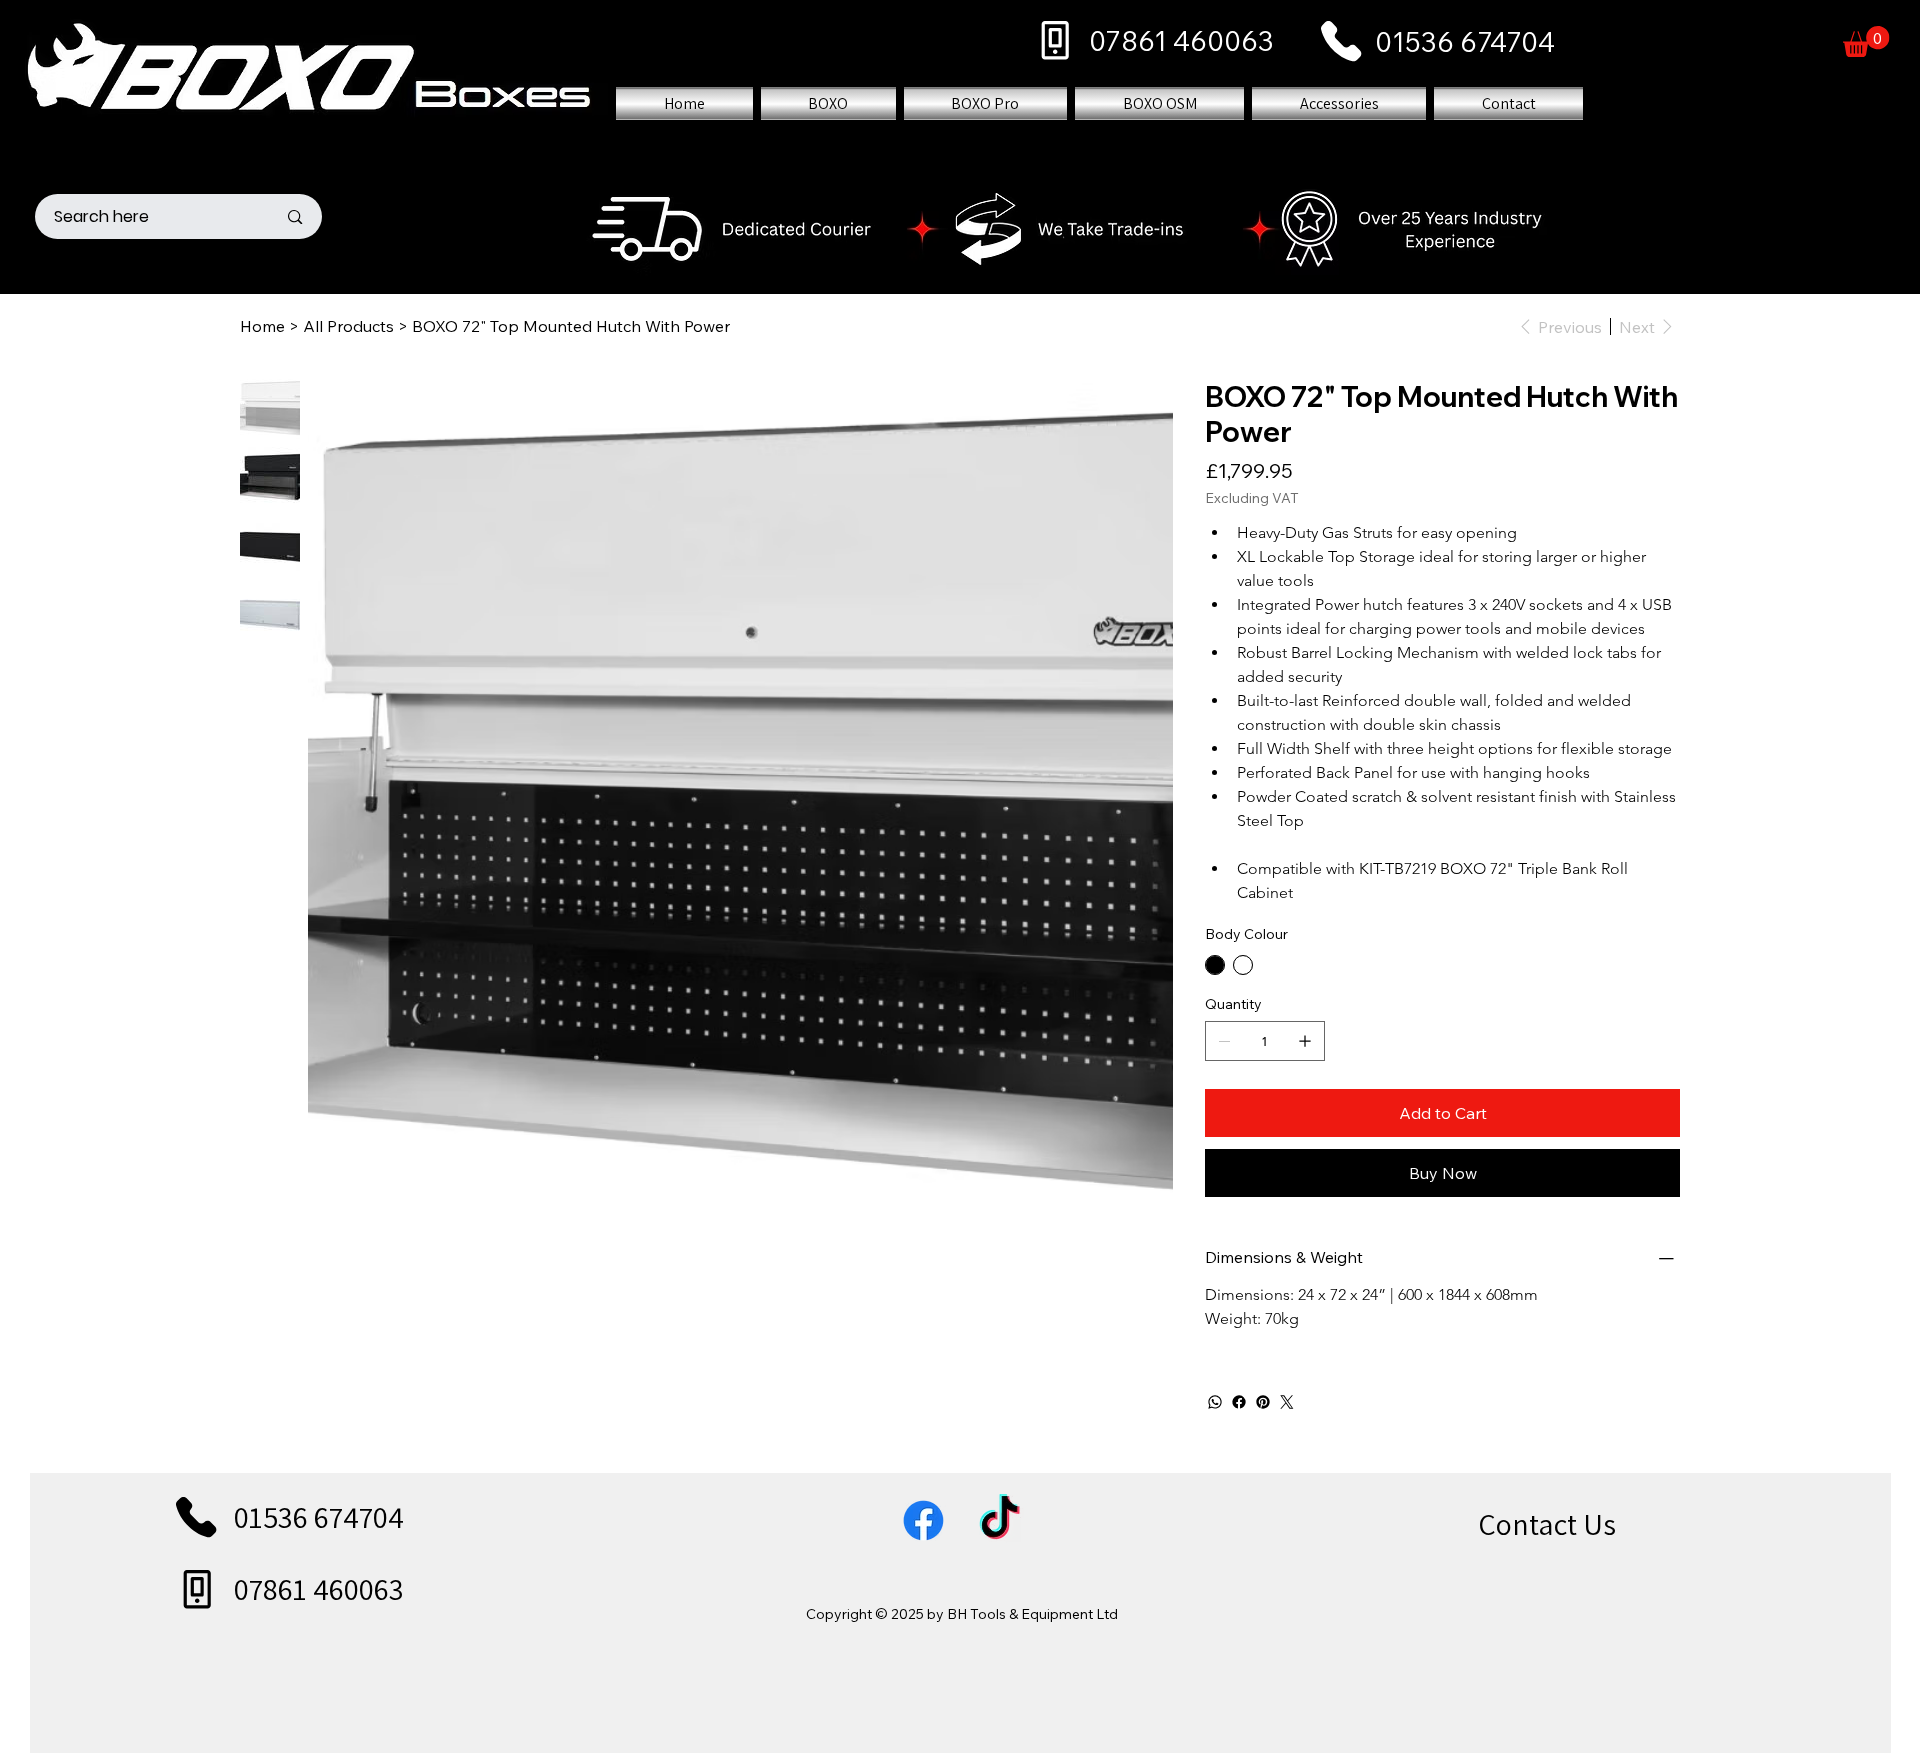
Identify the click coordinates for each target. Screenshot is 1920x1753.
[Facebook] (1239, 1402)
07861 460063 (1181, 41)
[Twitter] (1287, 1402)
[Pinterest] (1263, 1402)
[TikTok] (999, 1520)
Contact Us (1547, 1524)
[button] (1866, 41)
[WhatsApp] (1215, 1402)
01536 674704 (1465, 42)
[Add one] (1305, 1041)
